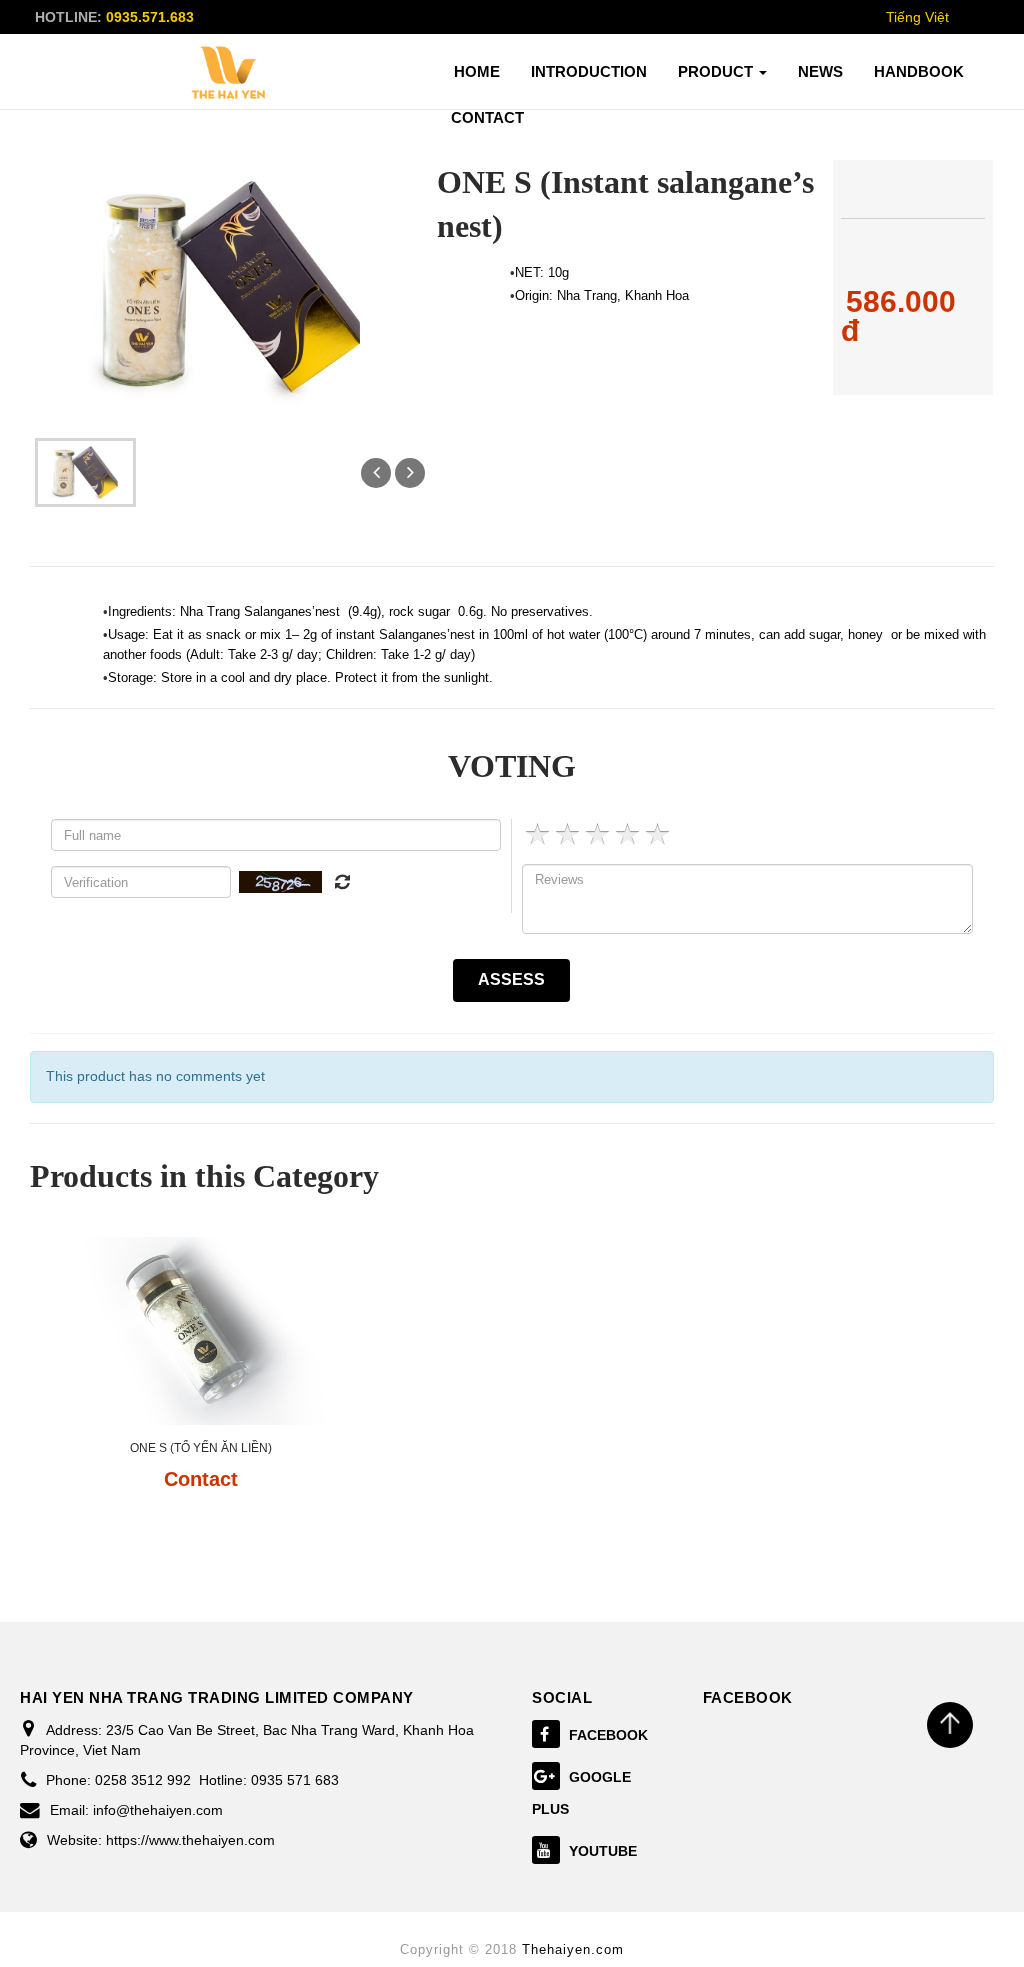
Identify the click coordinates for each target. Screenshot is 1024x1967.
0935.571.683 (150, 17)
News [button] (820, 71)
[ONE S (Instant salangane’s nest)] (85, 471)
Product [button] (717, 71)
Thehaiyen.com (573, 1949)
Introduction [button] (589, 71)
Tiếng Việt (917, 17)
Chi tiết (200, 1536)
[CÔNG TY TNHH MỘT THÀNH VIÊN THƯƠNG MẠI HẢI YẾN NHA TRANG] (229, 73)
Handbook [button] (919, 71)
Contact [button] (487, 117)
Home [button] (477, 71)
